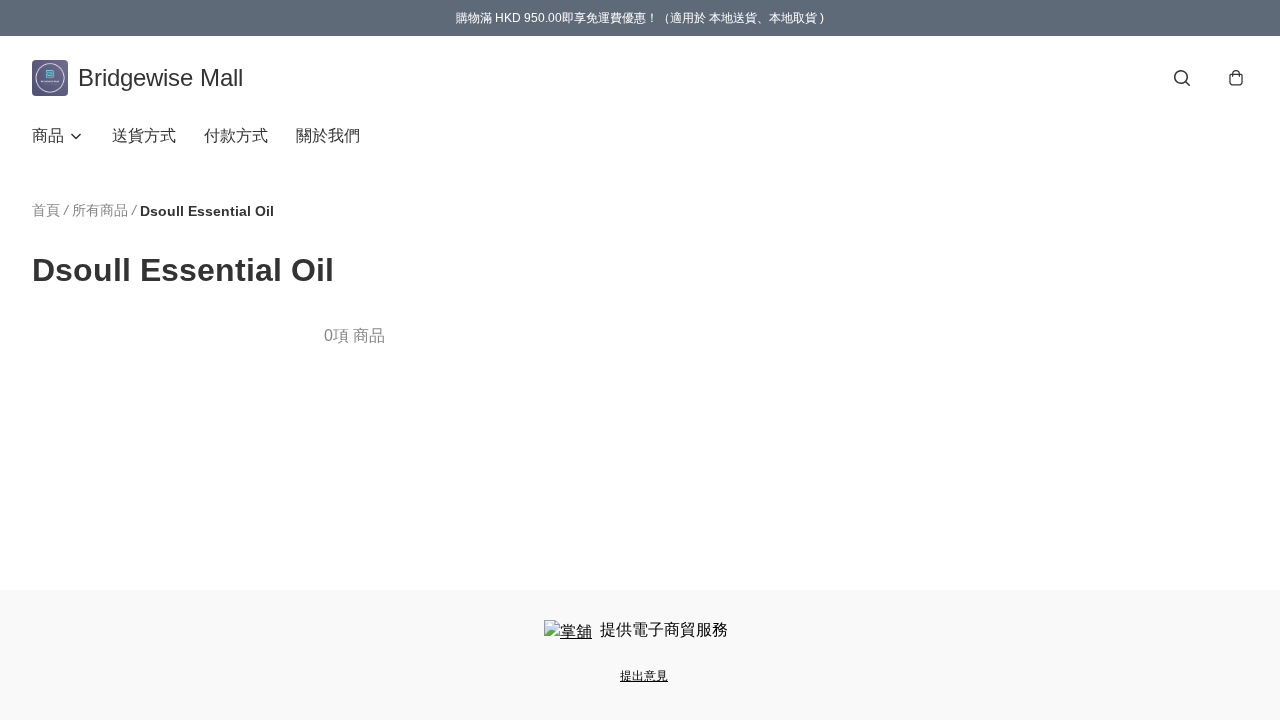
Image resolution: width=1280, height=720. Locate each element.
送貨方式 (144, 135)
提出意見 (644, 676)
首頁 (46, 210)
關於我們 (328, 135)
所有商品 (100, 210)
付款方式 (236, 135)
